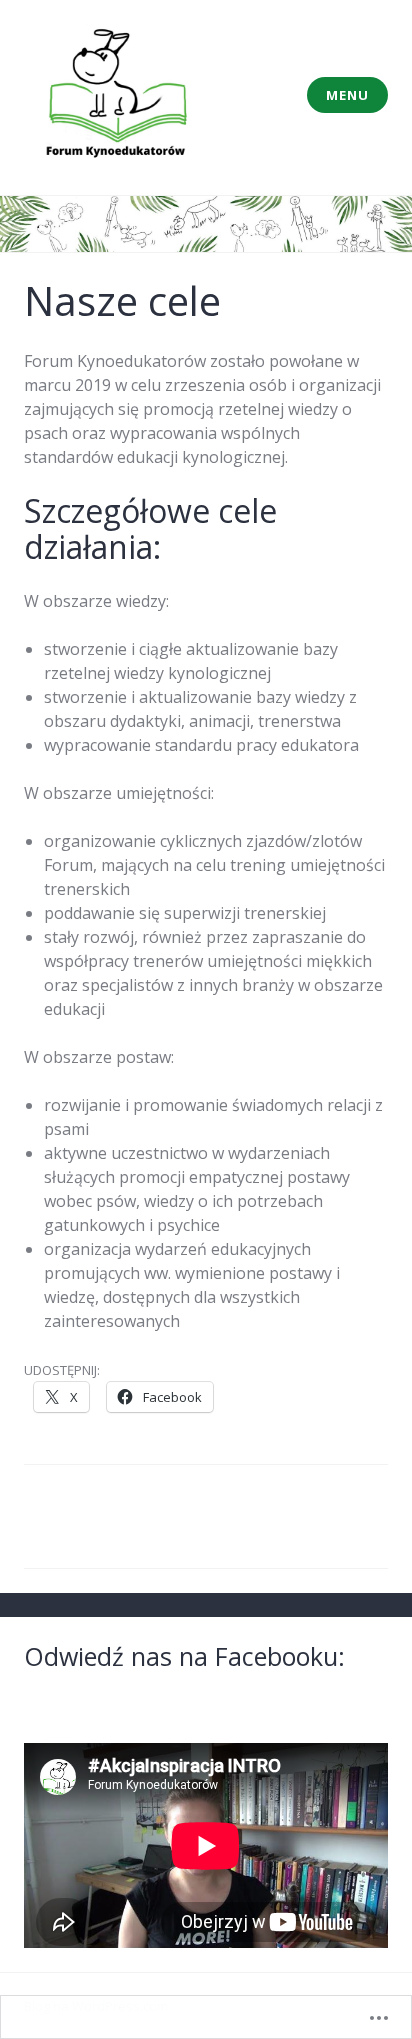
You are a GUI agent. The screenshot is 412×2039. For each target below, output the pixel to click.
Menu (347, 95)
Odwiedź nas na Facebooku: (184, 1656)
